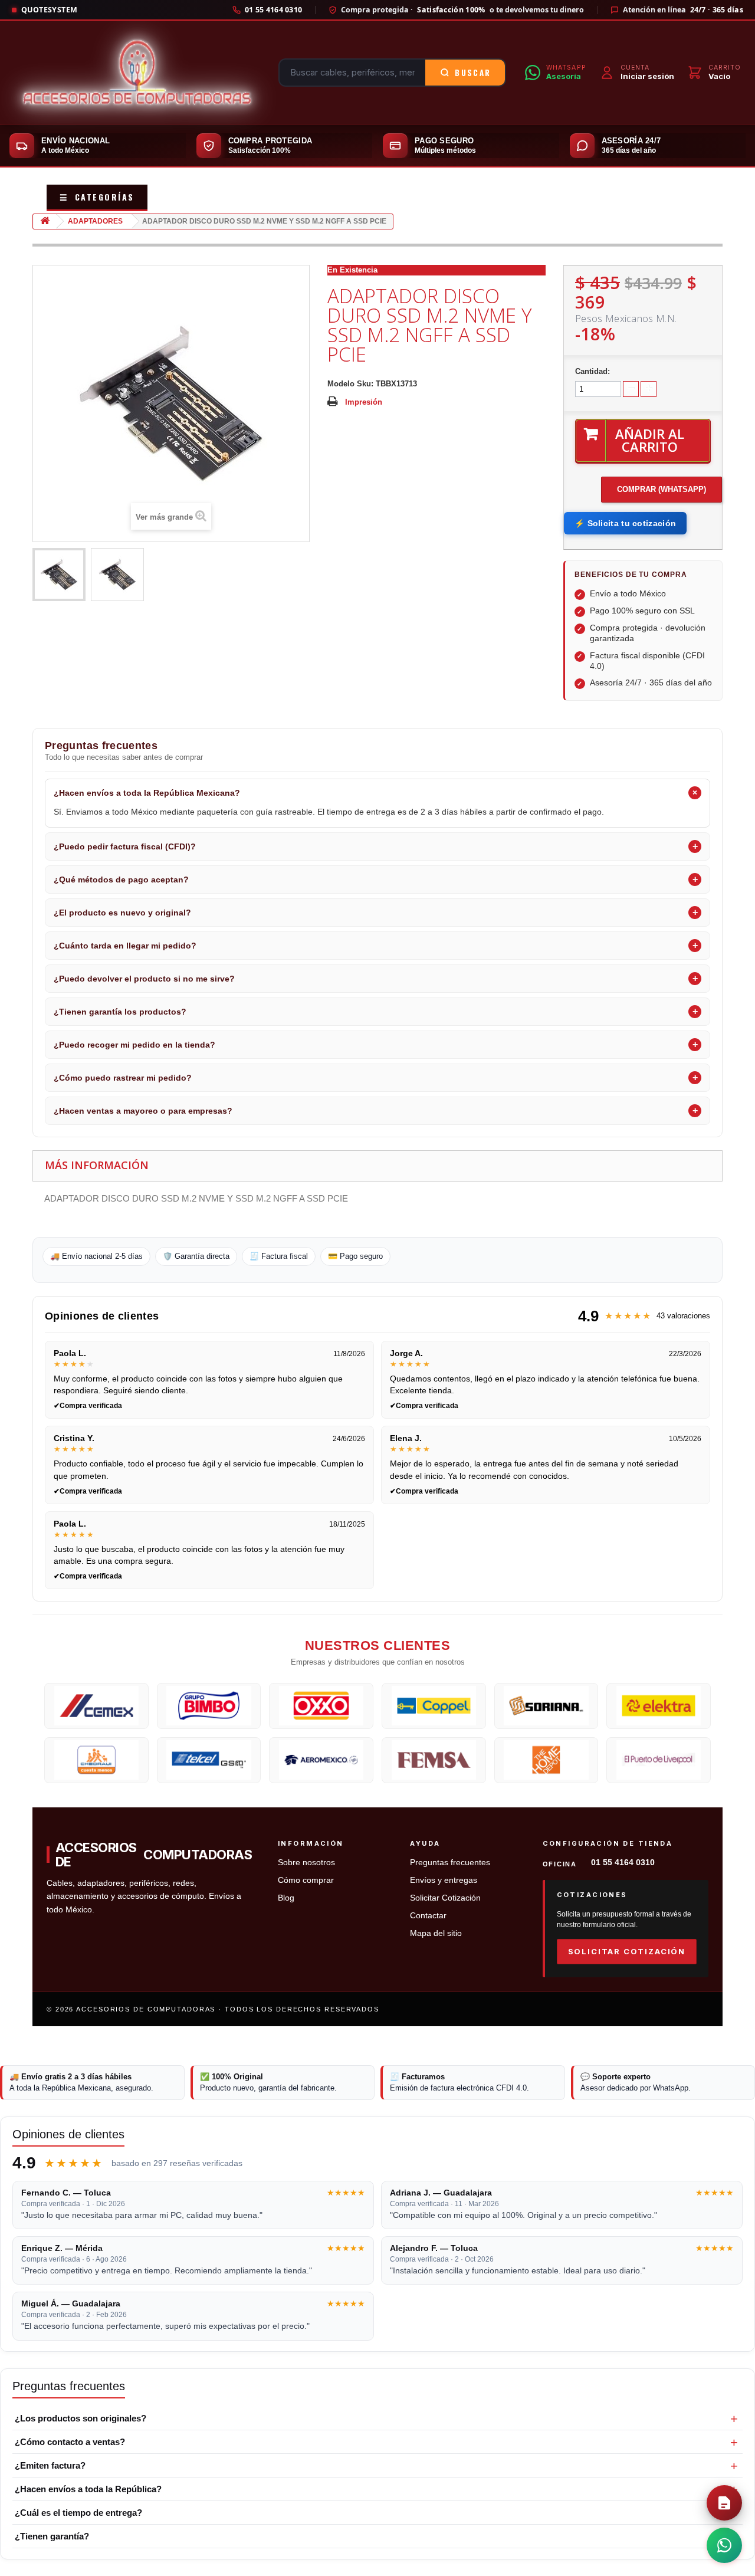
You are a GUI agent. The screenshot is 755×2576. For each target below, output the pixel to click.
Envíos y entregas (444, 1880)
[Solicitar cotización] (724, 2503)
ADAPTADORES (95, 221)
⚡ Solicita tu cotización (625, 523)
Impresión (364, 402)
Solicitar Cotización (445, 1898)
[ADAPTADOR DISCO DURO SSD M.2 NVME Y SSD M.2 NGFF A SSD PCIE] (59, 575)
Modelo (341, 384)
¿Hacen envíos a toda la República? (88, 2489)
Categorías (97, 197)
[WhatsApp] (724, 2545)
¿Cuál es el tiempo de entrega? (78, 2513)
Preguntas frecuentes (450, 1863)
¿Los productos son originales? (81, 2418)
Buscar (473, 73)
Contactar (428, 1916)
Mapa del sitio (436, 1933)
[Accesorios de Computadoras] (137, 73)
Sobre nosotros (306, 1863)
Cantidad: (592, 371)
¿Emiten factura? (50, 2465)
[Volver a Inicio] (45, 221)
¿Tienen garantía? (52, 2536)
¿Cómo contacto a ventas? (70, 2442)
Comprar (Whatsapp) (662, 489)
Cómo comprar (306, 1880)
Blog (286, 1898)
